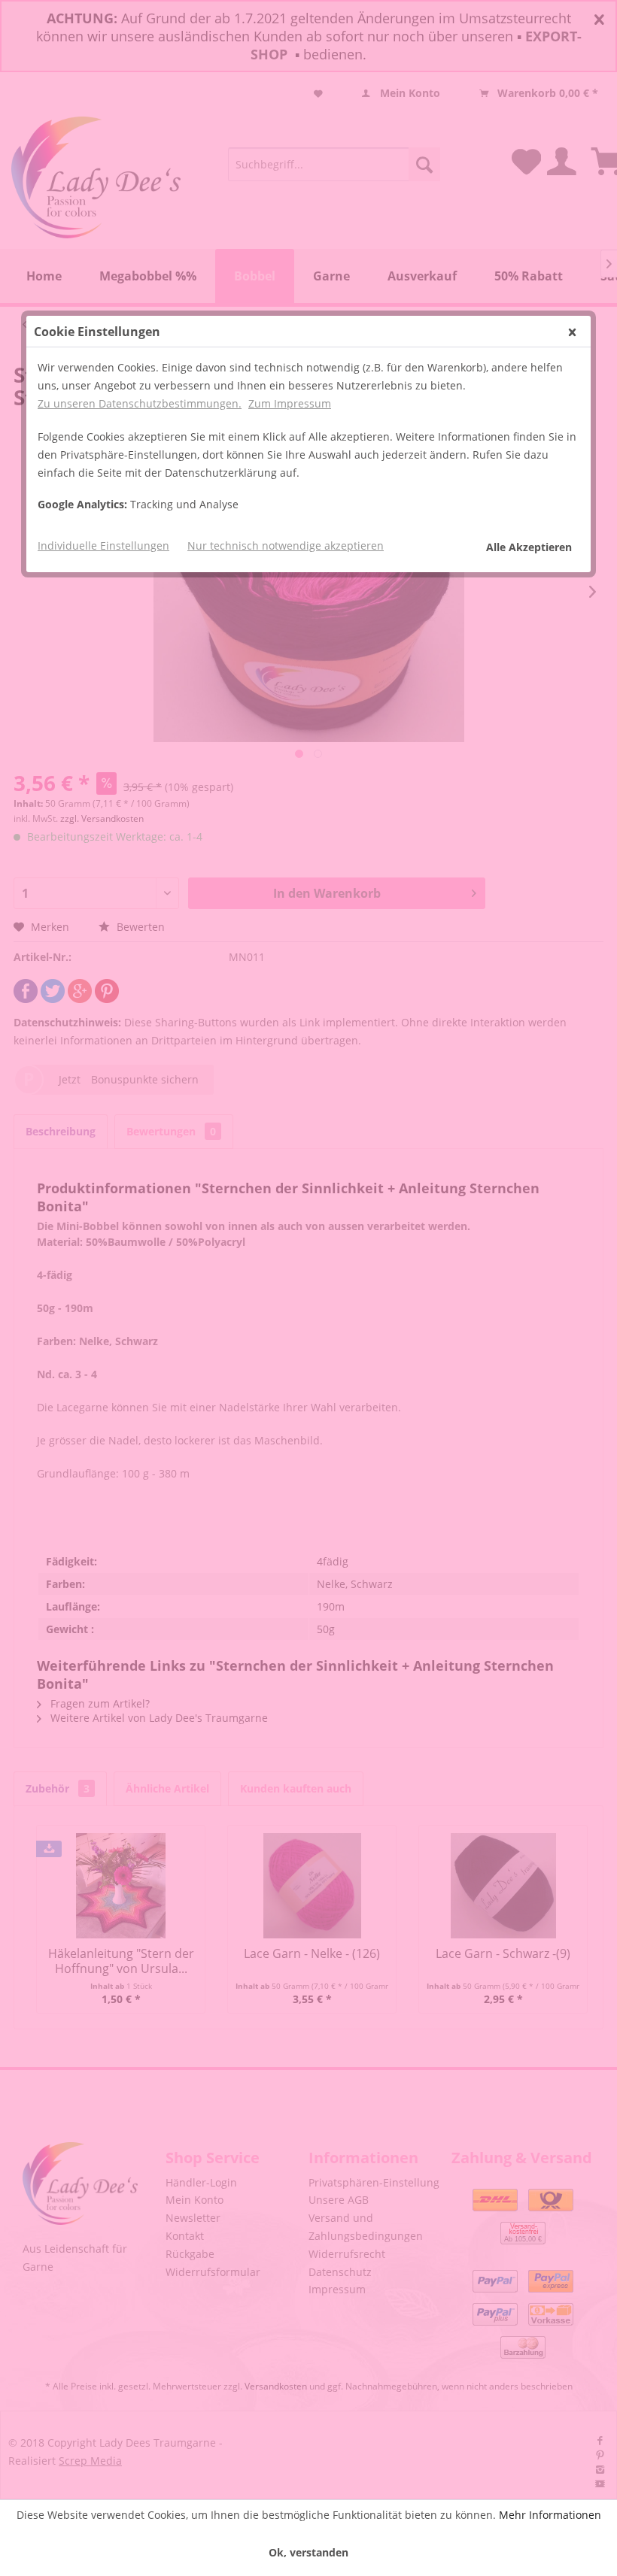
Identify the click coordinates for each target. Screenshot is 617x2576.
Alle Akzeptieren (529, 547)
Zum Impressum (290, 403)
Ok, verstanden (308, 2552)
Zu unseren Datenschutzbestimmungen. (140, 403)
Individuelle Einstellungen (103, 546)
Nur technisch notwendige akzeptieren (286, 546)
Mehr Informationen (550, 2515)
